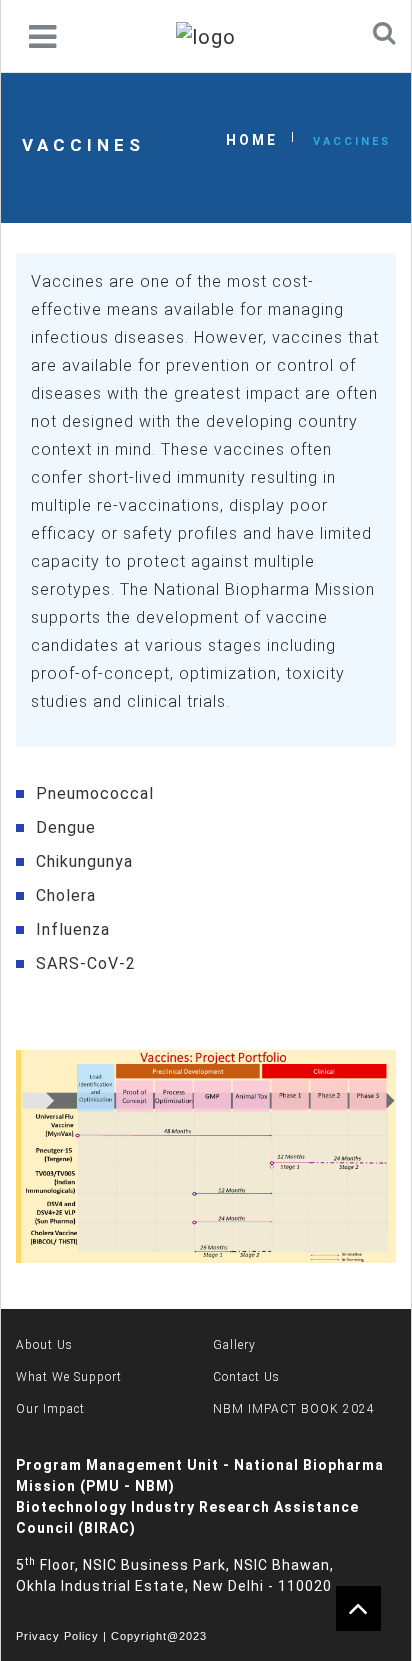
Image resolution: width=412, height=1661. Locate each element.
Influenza (73, 929)
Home (252, 140)
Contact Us (246, 1377)
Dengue (66, 827)
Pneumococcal (95, 793)
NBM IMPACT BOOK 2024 (294, 1409)
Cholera (66, 895)
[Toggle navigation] (42, 37)
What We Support (69, 1377)
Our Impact (50, 1409)
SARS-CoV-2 (86, 963)
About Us (44, 1345)
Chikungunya (84, 861)
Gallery (234, 1345)
